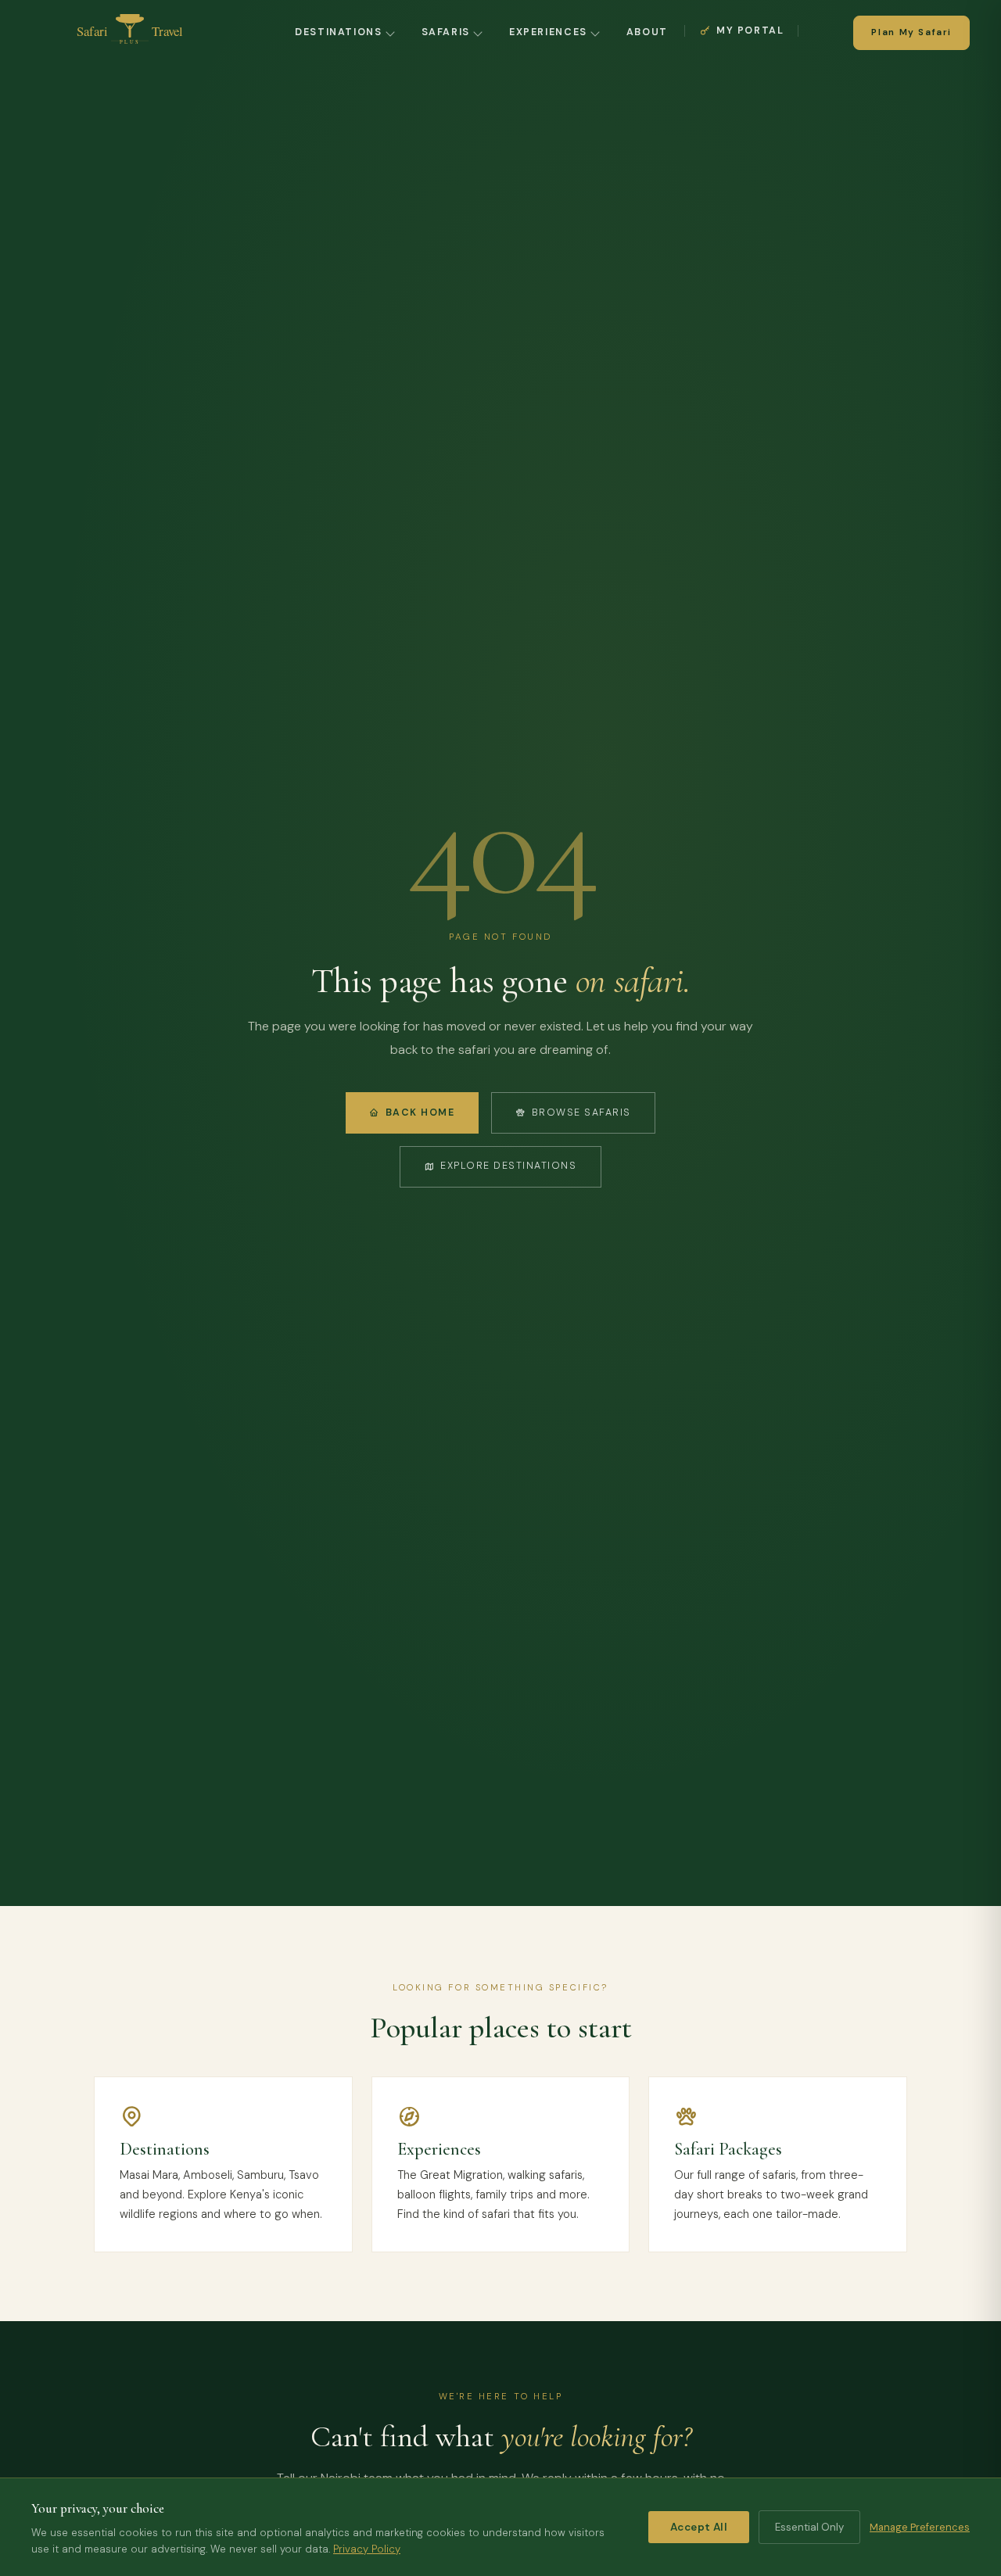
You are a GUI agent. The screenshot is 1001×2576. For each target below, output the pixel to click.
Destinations (339, 32)
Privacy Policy (367, 2549)
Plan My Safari (911, 32)
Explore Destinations (508, 1166)
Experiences (548, 32)
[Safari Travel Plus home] (130, 33)
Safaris (446, 32)
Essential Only (809, 2527)
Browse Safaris (581, 1112)
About (647, 32)
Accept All (699, 2527)
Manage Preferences (920, 2527)
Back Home (420, 1112)
